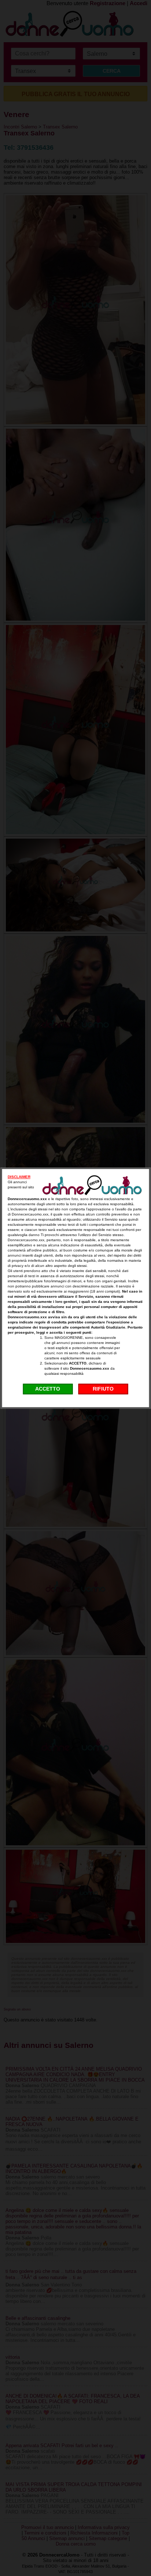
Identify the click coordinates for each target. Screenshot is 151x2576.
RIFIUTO (103, 1389)
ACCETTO (48, 1389)
